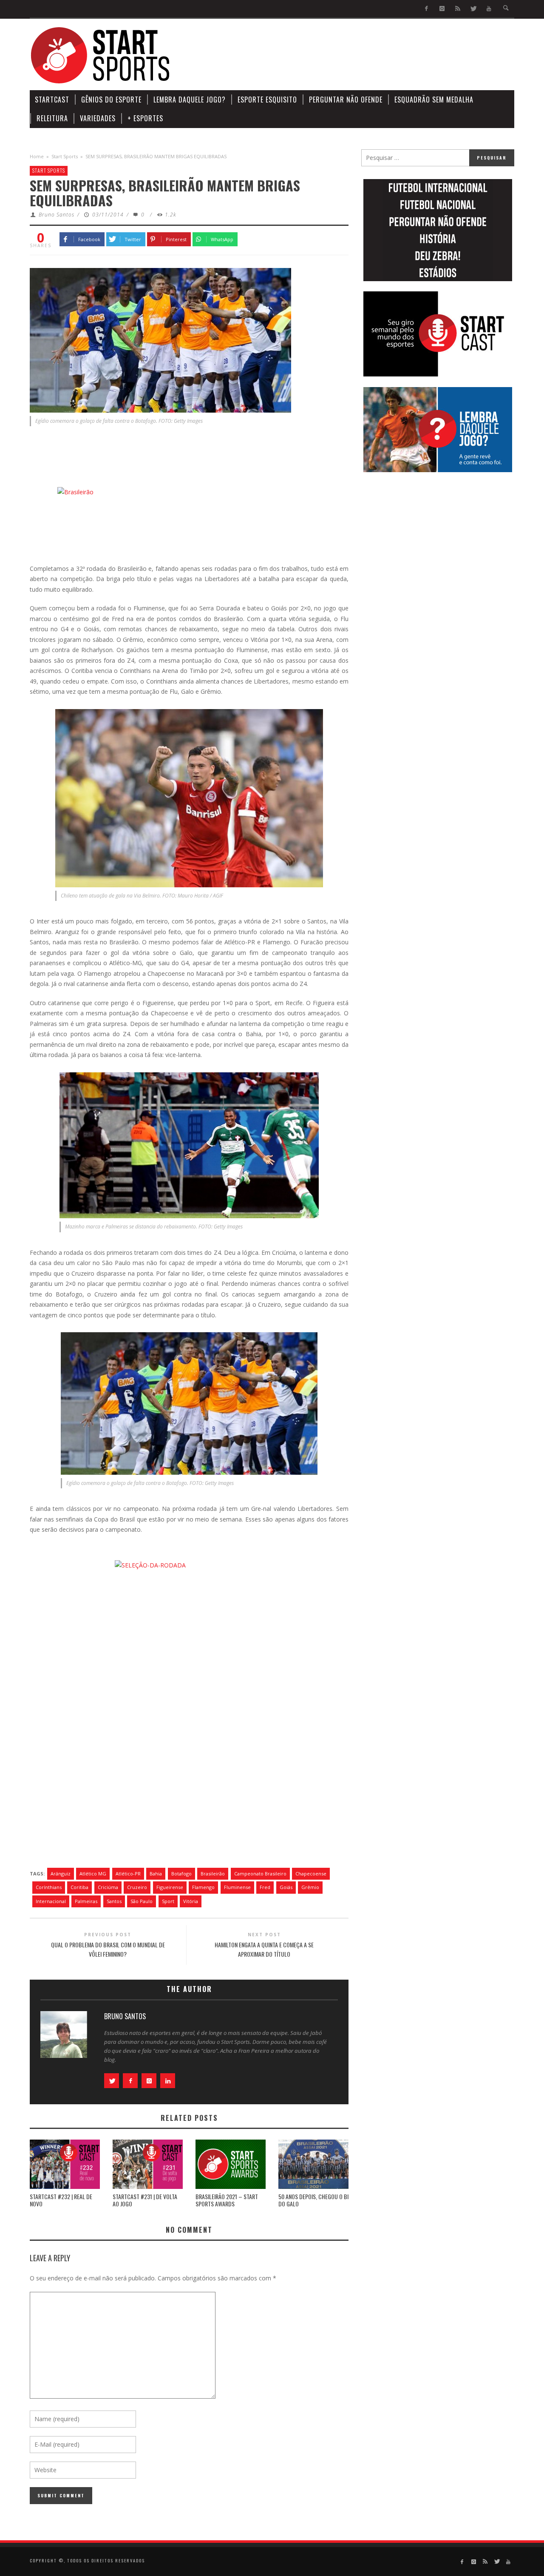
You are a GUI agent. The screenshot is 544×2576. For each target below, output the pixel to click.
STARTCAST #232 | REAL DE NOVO (61, 2200)
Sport (168, 1901)
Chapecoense (311, 1874)
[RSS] (458, 9)
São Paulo (142, 1901)
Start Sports (65, 156)
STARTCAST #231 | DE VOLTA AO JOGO (145, 2200)
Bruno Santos (57, 215)
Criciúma (108, 1887)
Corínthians (49, 1887)
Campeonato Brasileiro (260, 1874)
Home (37, 156)
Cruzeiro (137, 1887)
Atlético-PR (128, 1874)
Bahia (156, 1874)
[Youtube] (489, 9)
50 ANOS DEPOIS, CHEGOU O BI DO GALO (313, 2200)
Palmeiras (86, 1901)
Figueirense (170, 1887)
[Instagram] (442, 9)
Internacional (51, 1901)
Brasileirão (213, 1874)
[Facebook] (426, 9)
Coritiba (79, 1887)
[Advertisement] (360, 55)
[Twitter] (473, 9)
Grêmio (310, 1887)
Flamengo (203, 1887)
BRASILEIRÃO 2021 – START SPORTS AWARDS (227, 2200)
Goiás (286, 1887)
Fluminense (237, 1887)
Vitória (191, 1901)
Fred (265, 1887)
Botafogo (181, 1874)
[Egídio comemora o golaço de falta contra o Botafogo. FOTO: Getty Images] (160, 339)
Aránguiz (61, 1874)
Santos (114, 1901)
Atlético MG (93, 1874)
